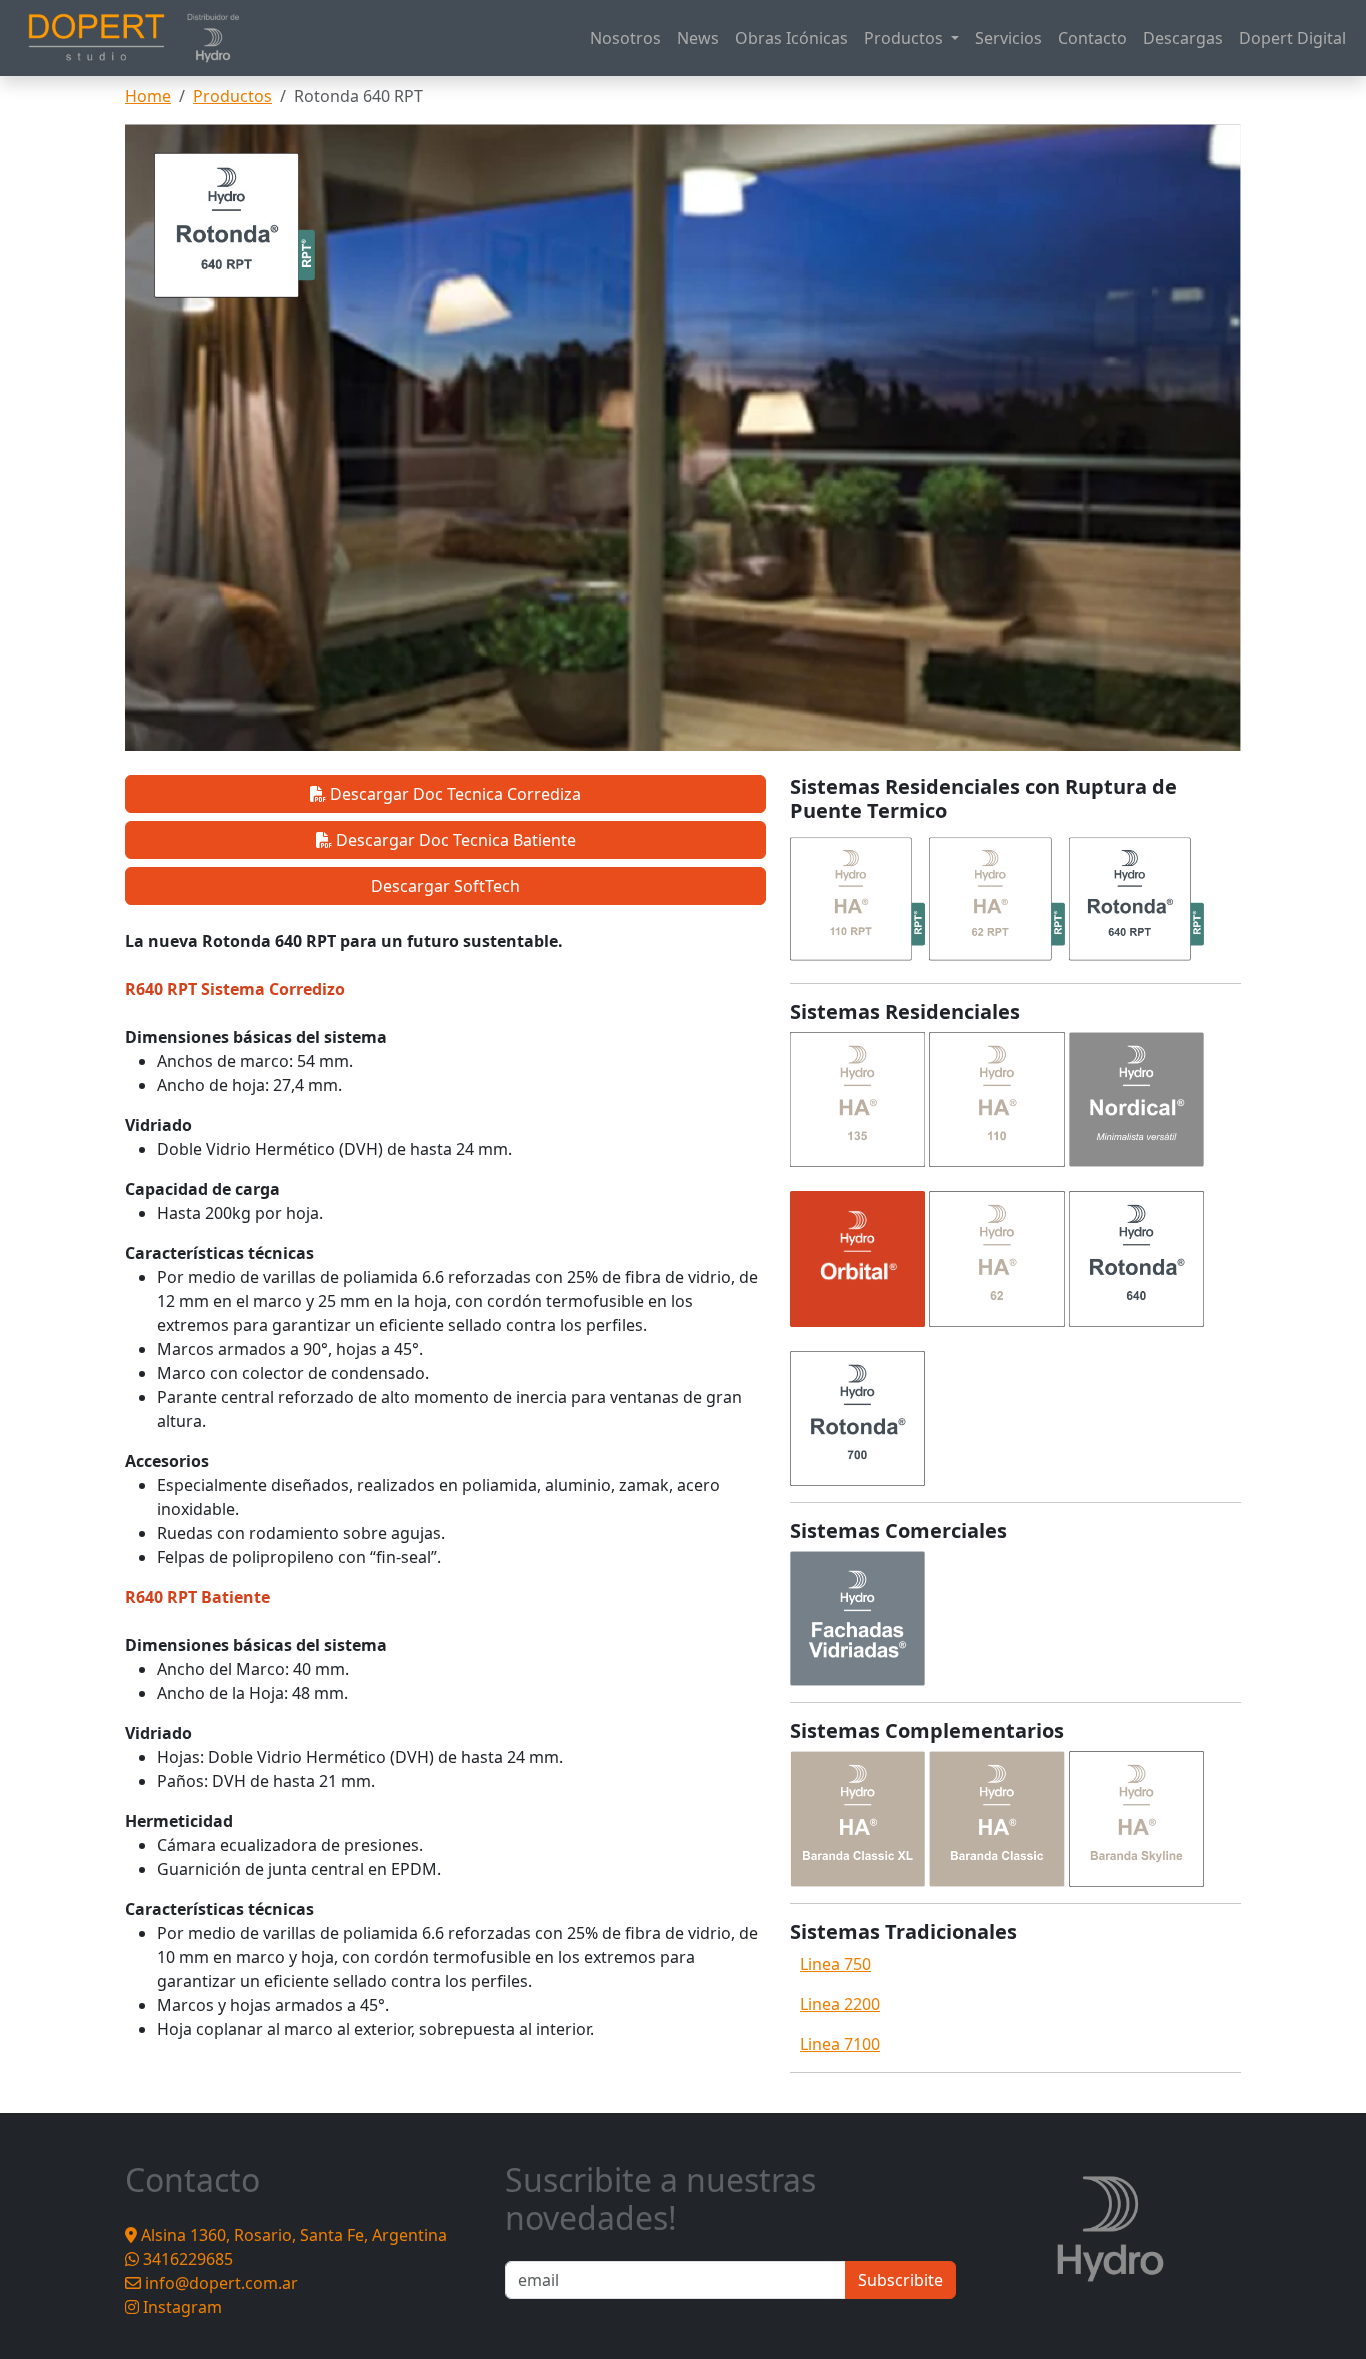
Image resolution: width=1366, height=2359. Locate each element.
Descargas (1183, 38)
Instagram (180, 2307)
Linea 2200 (840, 2004)
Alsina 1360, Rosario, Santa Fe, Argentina (292, 2235)
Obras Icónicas (791, 38)
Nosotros (625, 38)
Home (148, 96)
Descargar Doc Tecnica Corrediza (453, 794)
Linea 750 (835, 1964)
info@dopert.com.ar (219, 2283)
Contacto (1092, 38)
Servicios (1008, 38)
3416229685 (186, 2259)
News (698, 38)
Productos (232, 96)
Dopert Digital (1292, 38)
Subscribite (900, 2280)
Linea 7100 (840, 2044)
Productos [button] (905, 38)
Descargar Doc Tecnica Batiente (454, 840)
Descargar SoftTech (445, 886)
